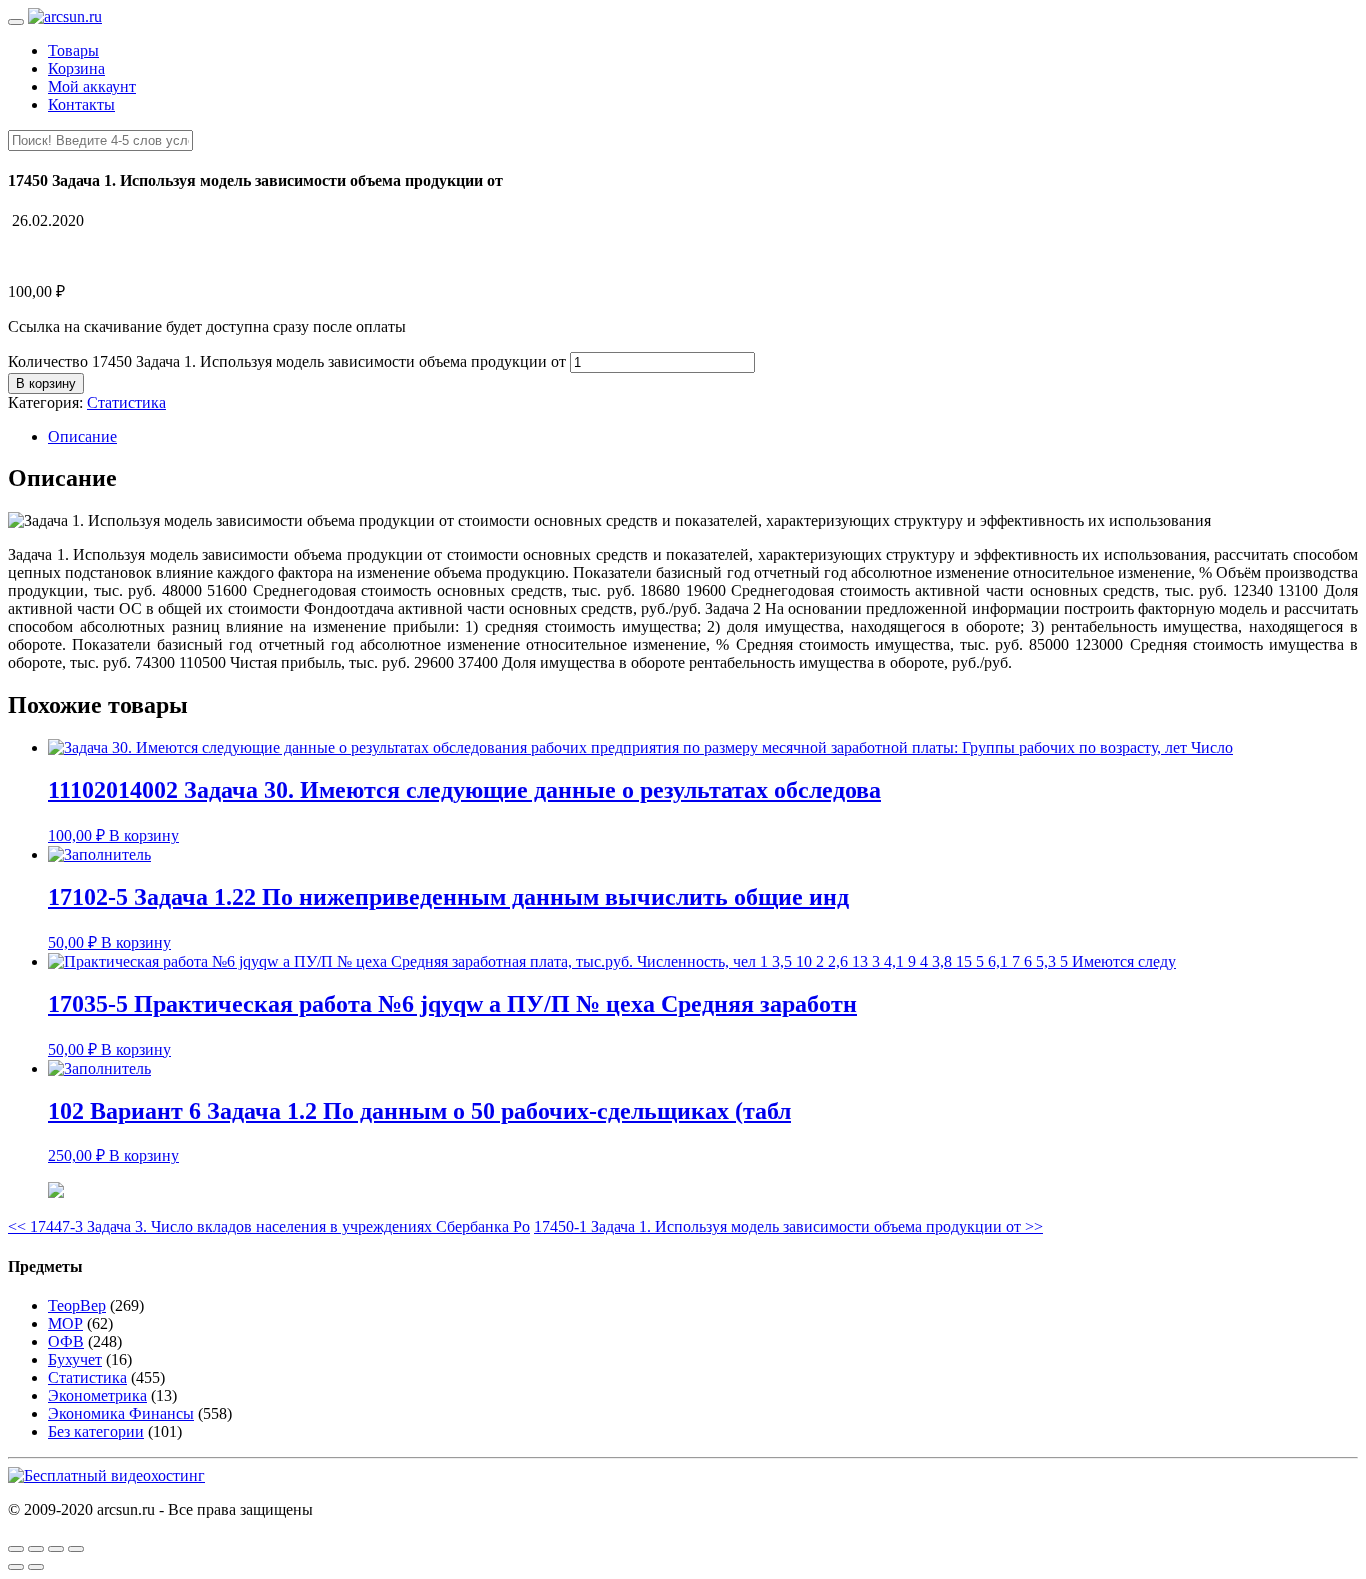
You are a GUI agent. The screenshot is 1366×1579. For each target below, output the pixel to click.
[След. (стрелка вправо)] (36, 1567)
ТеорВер (77, 1305)
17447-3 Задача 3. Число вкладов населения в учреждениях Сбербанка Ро (269, 1226)
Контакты (81, 104)
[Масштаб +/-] (76, 1549)
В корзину (46, 383)
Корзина (76, 68)
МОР (65, 1323)
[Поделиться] (36, 1549)
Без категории (96, 1431)
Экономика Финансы (121, 1413)
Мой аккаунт (92, 86)
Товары (73, 50)
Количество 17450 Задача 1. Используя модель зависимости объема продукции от (287, 361)
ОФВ (66, 1341)
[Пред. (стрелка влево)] (16, 1567)
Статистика (126, 402)
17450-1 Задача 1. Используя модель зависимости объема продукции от (788, 1226)
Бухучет (75, 1359)
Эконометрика (97, 1395)
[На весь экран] (56, 1549)
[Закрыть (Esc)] (16, 1549)
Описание (82, 436)
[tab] (703, 437)
